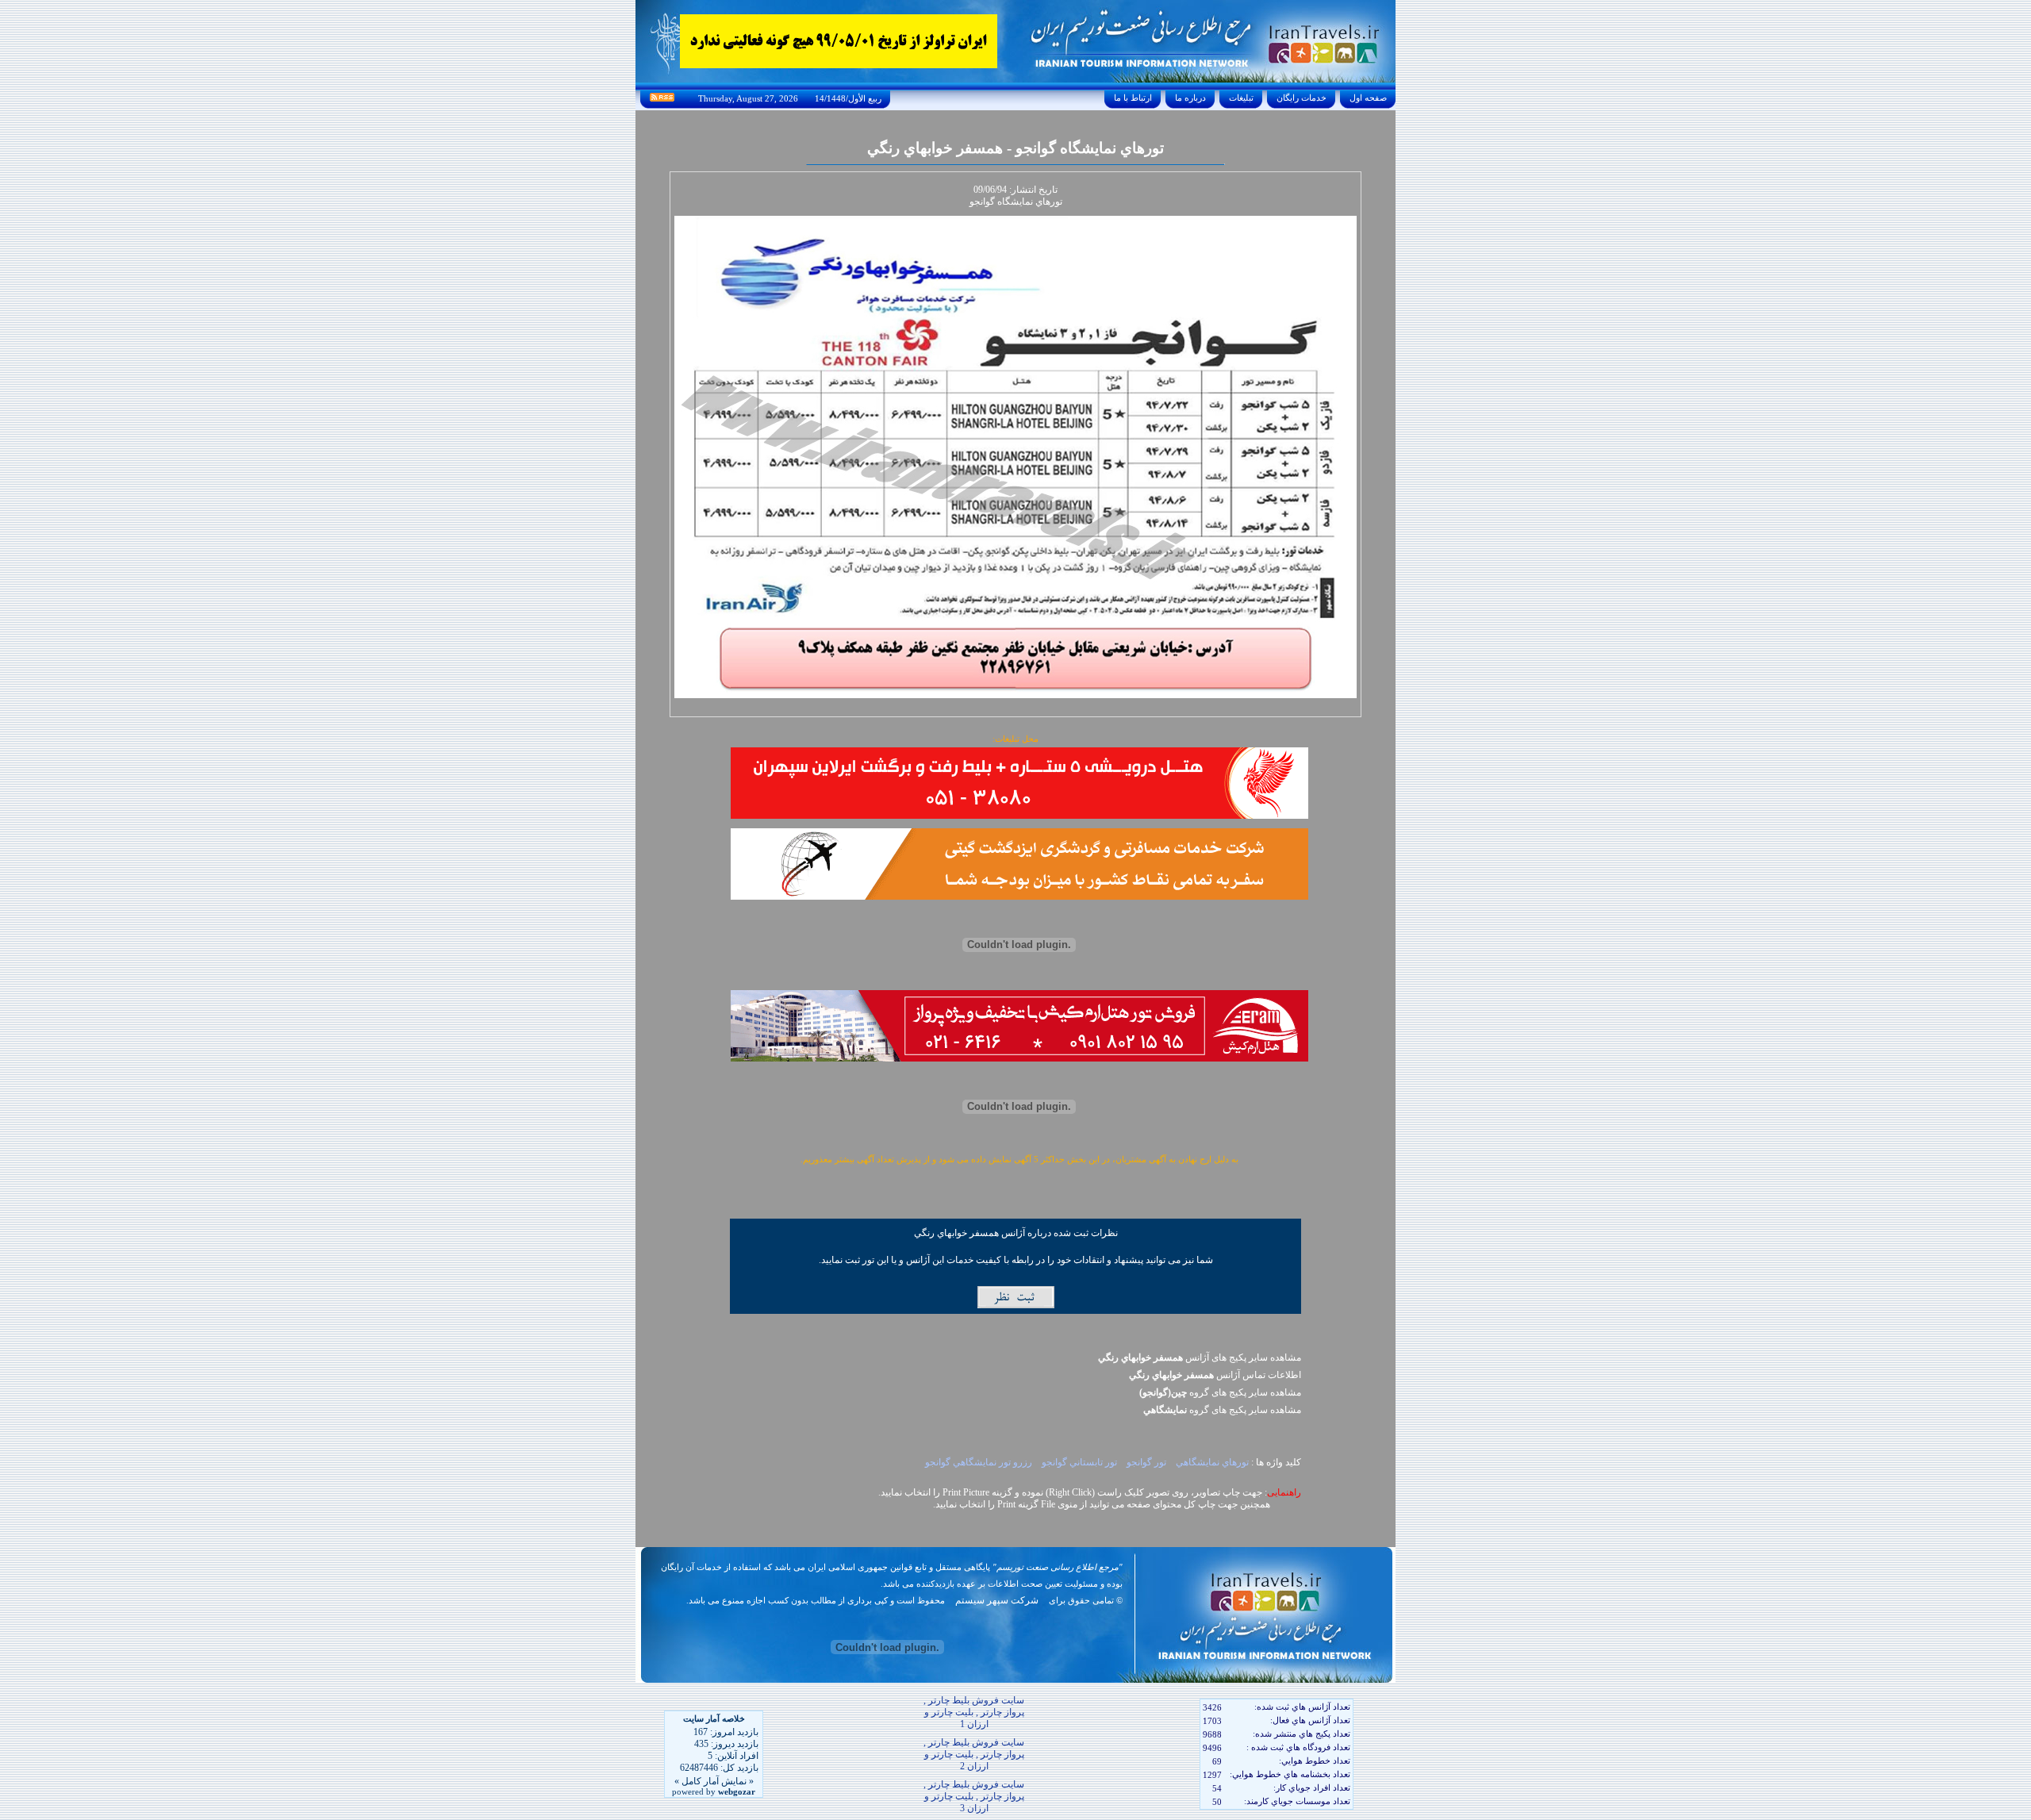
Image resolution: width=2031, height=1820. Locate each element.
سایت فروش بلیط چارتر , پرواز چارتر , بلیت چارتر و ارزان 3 (974, 1796)
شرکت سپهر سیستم (997, 1600)
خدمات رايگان (1302, 98)
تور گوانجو (1145, 1462)
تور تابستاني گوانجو (1078, 1462)
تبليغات (1241, 98)
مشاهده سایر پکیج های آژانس (1200, 1357)
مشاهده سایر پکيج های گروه (1220, 1392)
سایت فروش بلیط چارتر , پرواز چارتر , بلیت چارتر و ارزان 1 (974, 1712)
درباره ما (1190, 98)
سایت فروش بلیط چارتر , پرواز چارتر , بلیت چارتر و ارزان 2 (974, 1754)
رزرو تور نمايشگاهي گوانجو (977, 1462)
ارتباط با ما (1133, 98)
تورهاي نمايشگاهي (1211, 1462)
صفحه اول (1368, 98)
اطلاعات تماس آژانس (1215, 1375)
